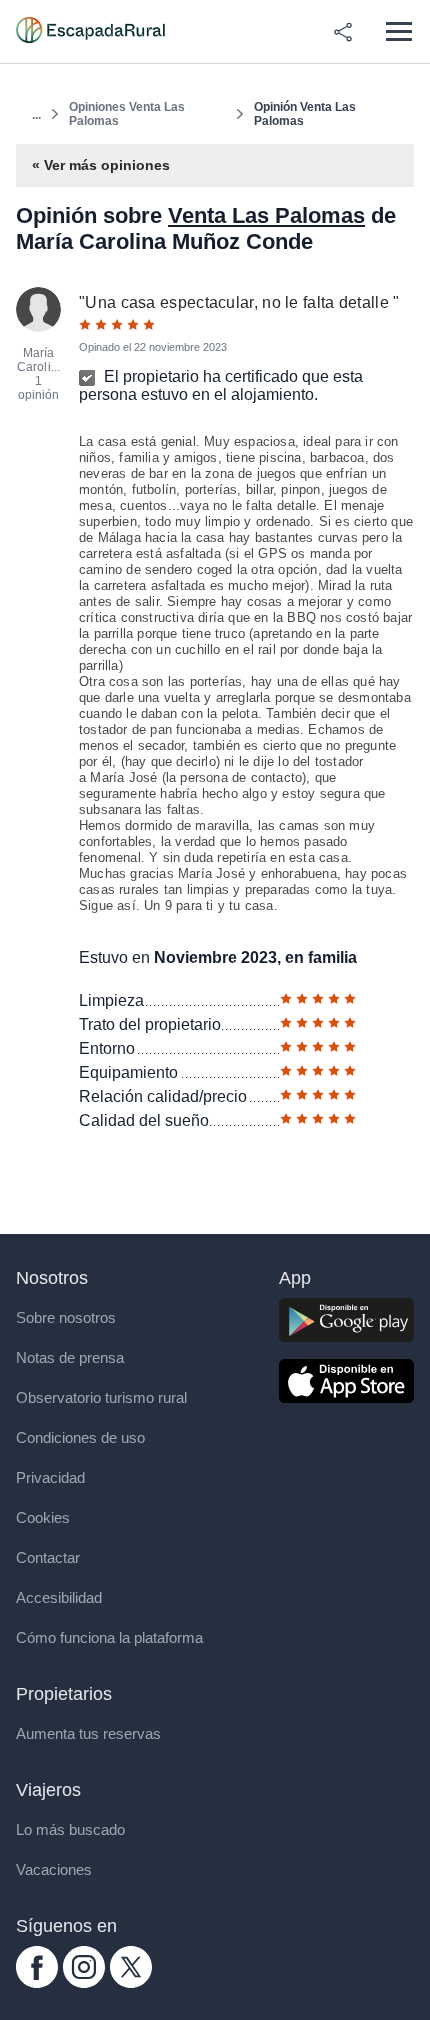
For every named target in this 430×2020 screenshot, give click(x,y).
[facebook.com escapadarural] (37, 1982)
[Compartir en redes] (343, 32)
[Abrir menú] (398, 31)
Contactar (48, 1557)
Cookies (43, 1517)
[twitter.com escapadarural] (131, 1982)
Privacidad (50, 1477)
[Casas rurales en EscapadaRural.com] (90, 32)
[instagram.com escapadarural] (84, 1982)
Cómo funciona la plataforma (109, 1637)
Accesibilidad (59, 1597)
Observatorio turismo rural (101, 1397)
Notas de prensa (70, 1357)
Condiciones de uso (80, 1437)
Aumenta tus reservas (88, 1733)
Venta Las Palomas (266, 215)
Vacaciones (54, 1869)
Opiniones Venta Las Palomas (127, 114)
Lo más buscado (70, 1829)
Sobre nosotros (66, 1317)
